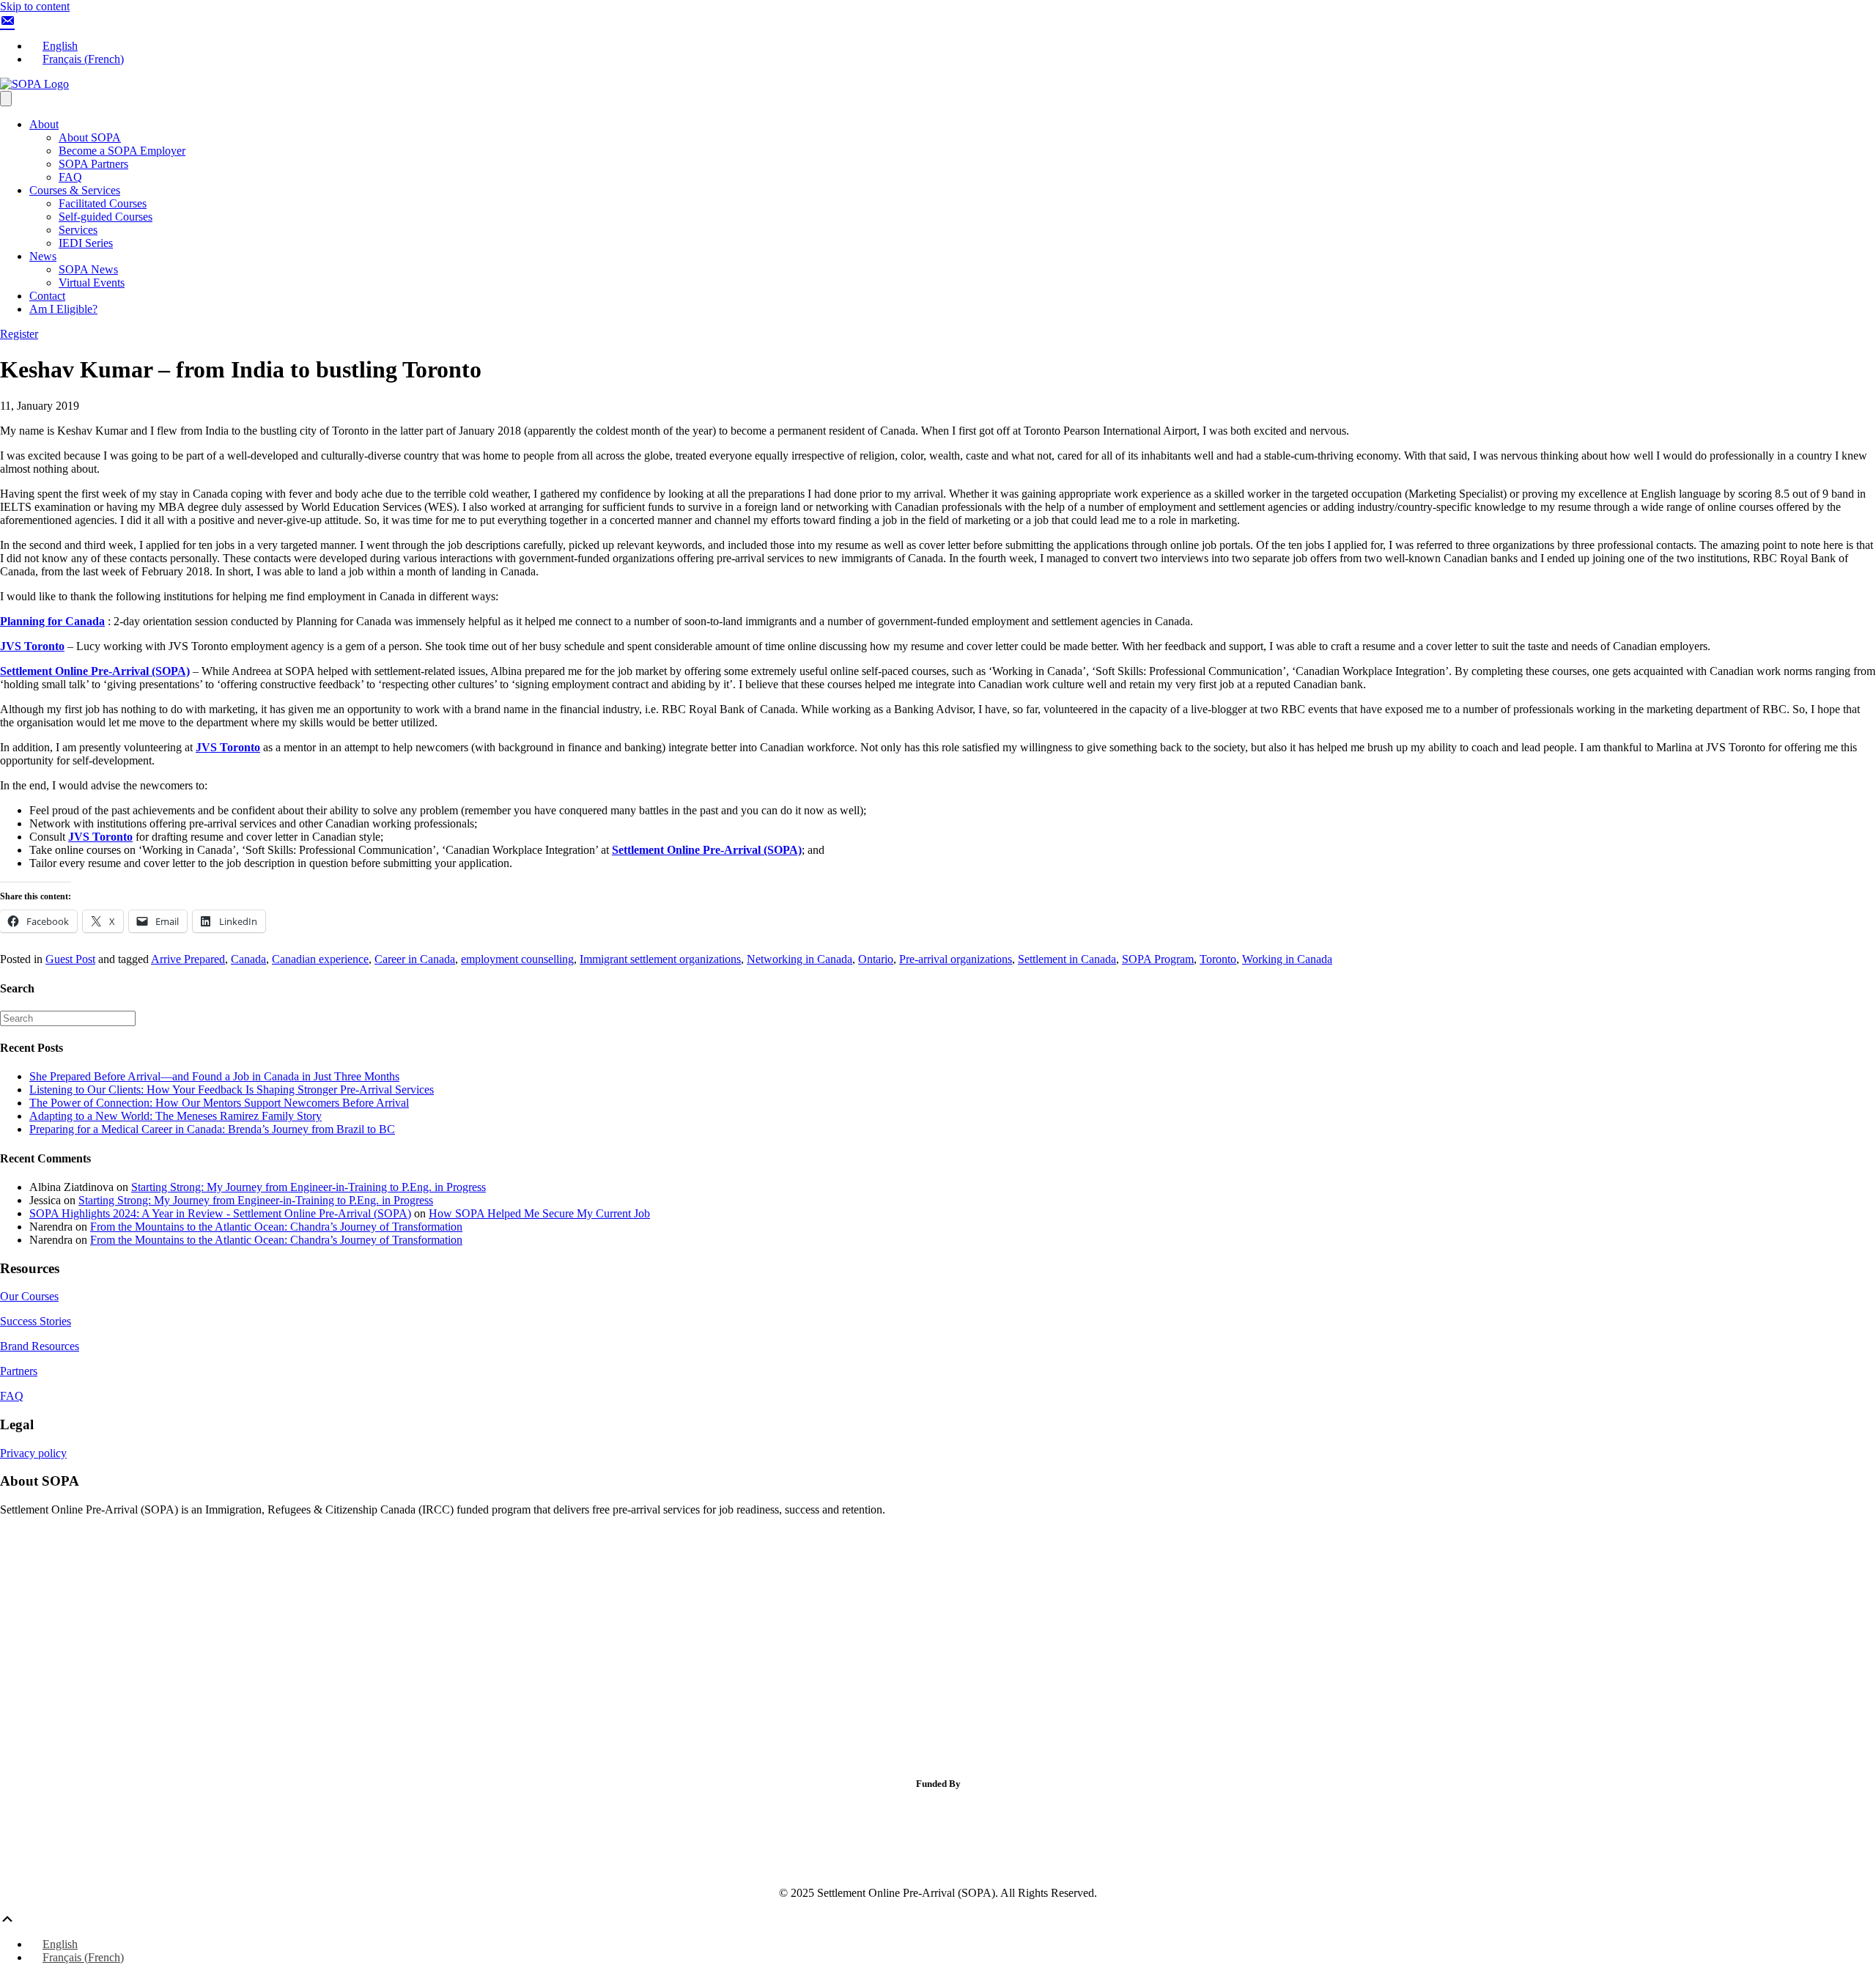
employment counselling (517, 959)
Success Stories (36, 1321)
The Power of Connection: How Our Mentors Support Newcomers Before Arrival (219, 1103)
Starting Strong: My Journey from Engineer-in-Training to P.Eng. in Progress (309, 1187)
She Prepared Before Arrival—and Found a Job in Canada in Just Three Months (214, 1076)
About (44, 124)
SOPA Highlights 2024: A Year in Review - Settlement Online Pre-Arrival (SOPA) (220, 1213)
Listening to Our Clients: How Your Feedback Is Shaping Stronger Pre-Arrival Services (232, 1090)
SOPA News (88, 269)
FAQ (70, 177)
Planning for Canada (52, 621)
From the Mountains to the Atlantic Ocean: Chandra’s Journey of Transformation (276, 1227)
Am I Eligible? (63, 309)
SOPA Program (1158, 959)
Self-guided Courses (106, 217)
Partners (19, 1371)
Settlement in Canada (1067, 959)
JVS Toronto (32, 646)
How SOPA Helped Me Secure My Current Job (539, 1213)
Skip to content (35, 6)
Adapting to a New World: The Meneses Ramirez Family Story (176, 1116)
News (43, 256)
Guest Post (70, 959)
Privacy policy (33, 1453)
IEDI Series (86, 243)
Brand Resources (40, 1346)
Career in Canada (415, 959)
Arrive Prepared (188, 959)
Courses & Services (75, 190)
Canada (248, 959)
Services (78, 230)
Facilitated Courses (103, 203)
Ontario (876, 959)
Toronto (1218, 959)
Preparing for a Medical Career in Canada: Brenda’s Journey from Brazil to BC (212, 1129)
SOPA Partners (93, 164)
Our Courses (29, 1296)
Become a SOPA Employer (122, 151)
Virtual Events (92, 283)
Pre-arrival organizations (956, 959)
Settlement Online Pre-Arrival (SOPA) (95, 671)
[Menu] (6, 99)
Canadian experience (320, 959)
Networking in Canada (799, 959)
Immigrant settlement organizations (660, 959)
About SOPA (90, 137)
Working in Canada (1287, 959)
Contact (47, 296)
